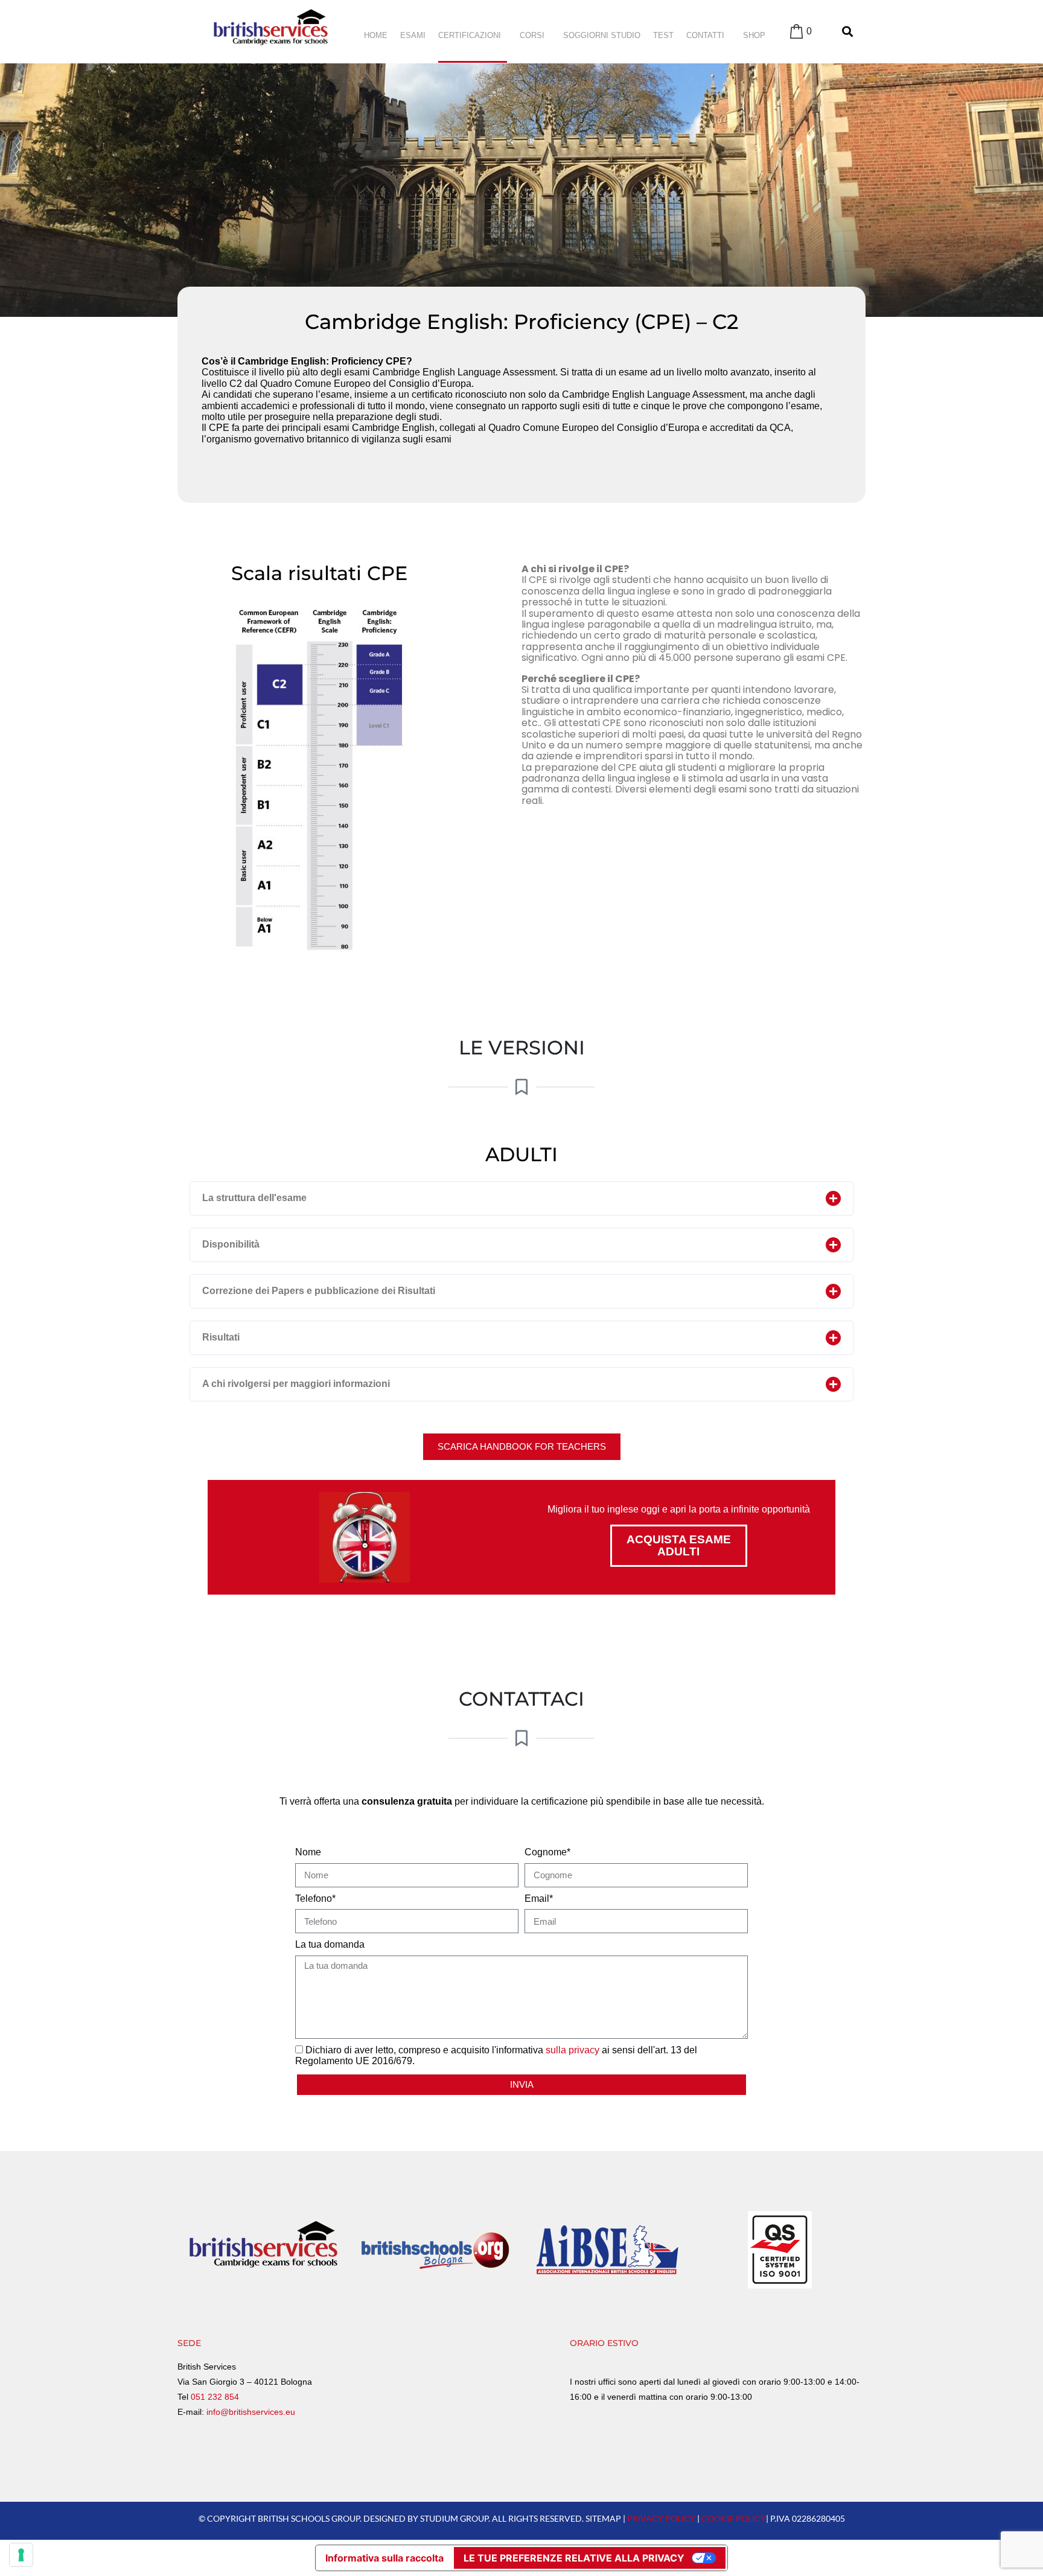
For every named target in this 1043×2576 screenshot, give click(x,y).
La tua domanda (330, 1944)
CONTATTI (705, 35)
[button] (521, 1198)
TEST (663, 35)
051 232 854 (215, 2397)
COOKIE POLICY (734, 2518)
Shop (754, 35)
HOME (376, 35)
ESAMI (413, 35)
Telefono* (315, 1899)
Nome (308, 1852)
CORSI (532, 35)
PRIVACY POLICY (661, 2518)
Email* (539, 1899)
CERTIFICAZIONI (470, 35)
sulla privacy (573, 2050)
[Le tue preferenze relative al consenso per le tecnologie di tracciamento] (21, 2555)
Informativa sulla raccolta (384, 2558)
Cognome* (547, 1852)
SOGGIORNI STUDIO (602, 35)
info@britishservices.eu (251, 2412)
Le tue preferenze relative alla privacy (574, 2558)
